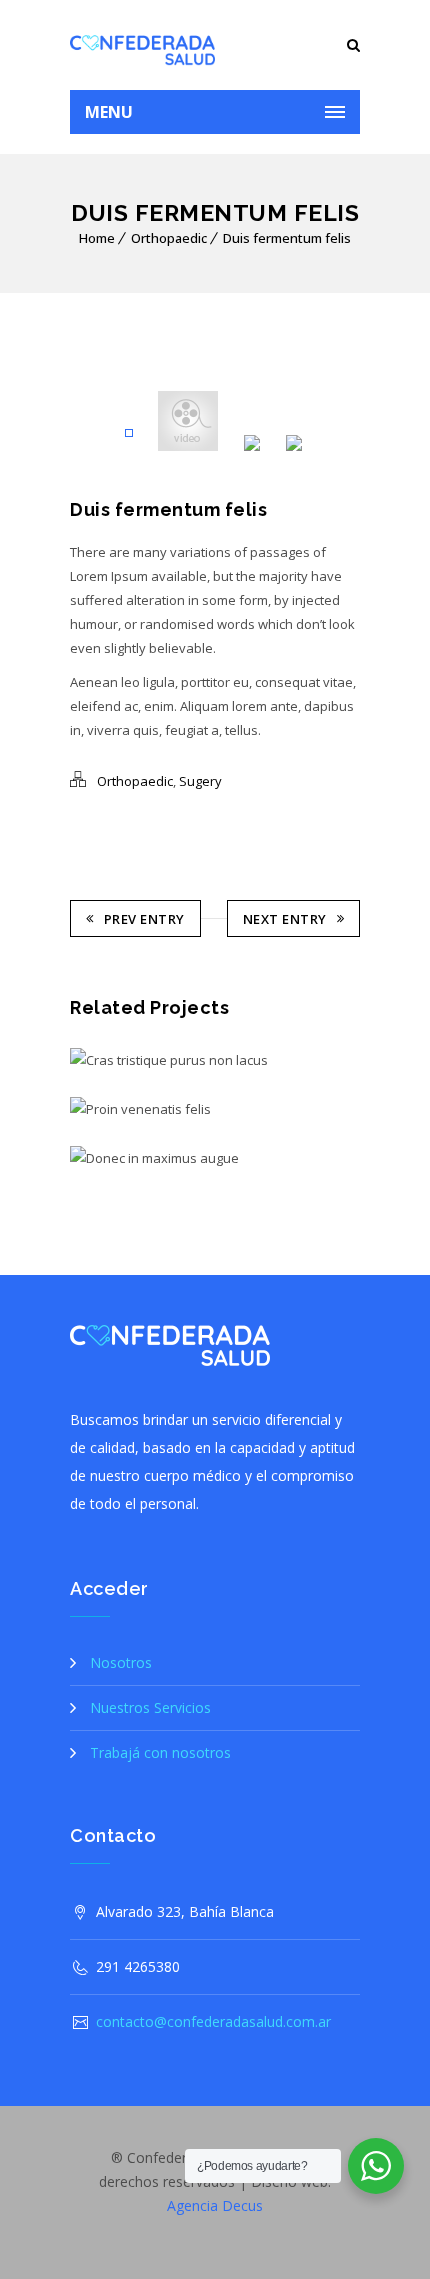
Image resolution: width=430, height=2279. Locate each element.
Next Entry (285, 919)
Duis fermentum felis (287, 238)
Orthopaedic (169, 238)
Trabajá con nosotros (160, 1752)
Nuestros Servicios (150, 1707)
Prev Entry (144, 919)
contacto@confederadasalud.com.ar (213, 2021)
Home (97, 238)
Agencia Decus (215, 2205)
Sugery (200, 781)
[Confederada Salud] (142, 45)
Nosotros (121, 1662)
